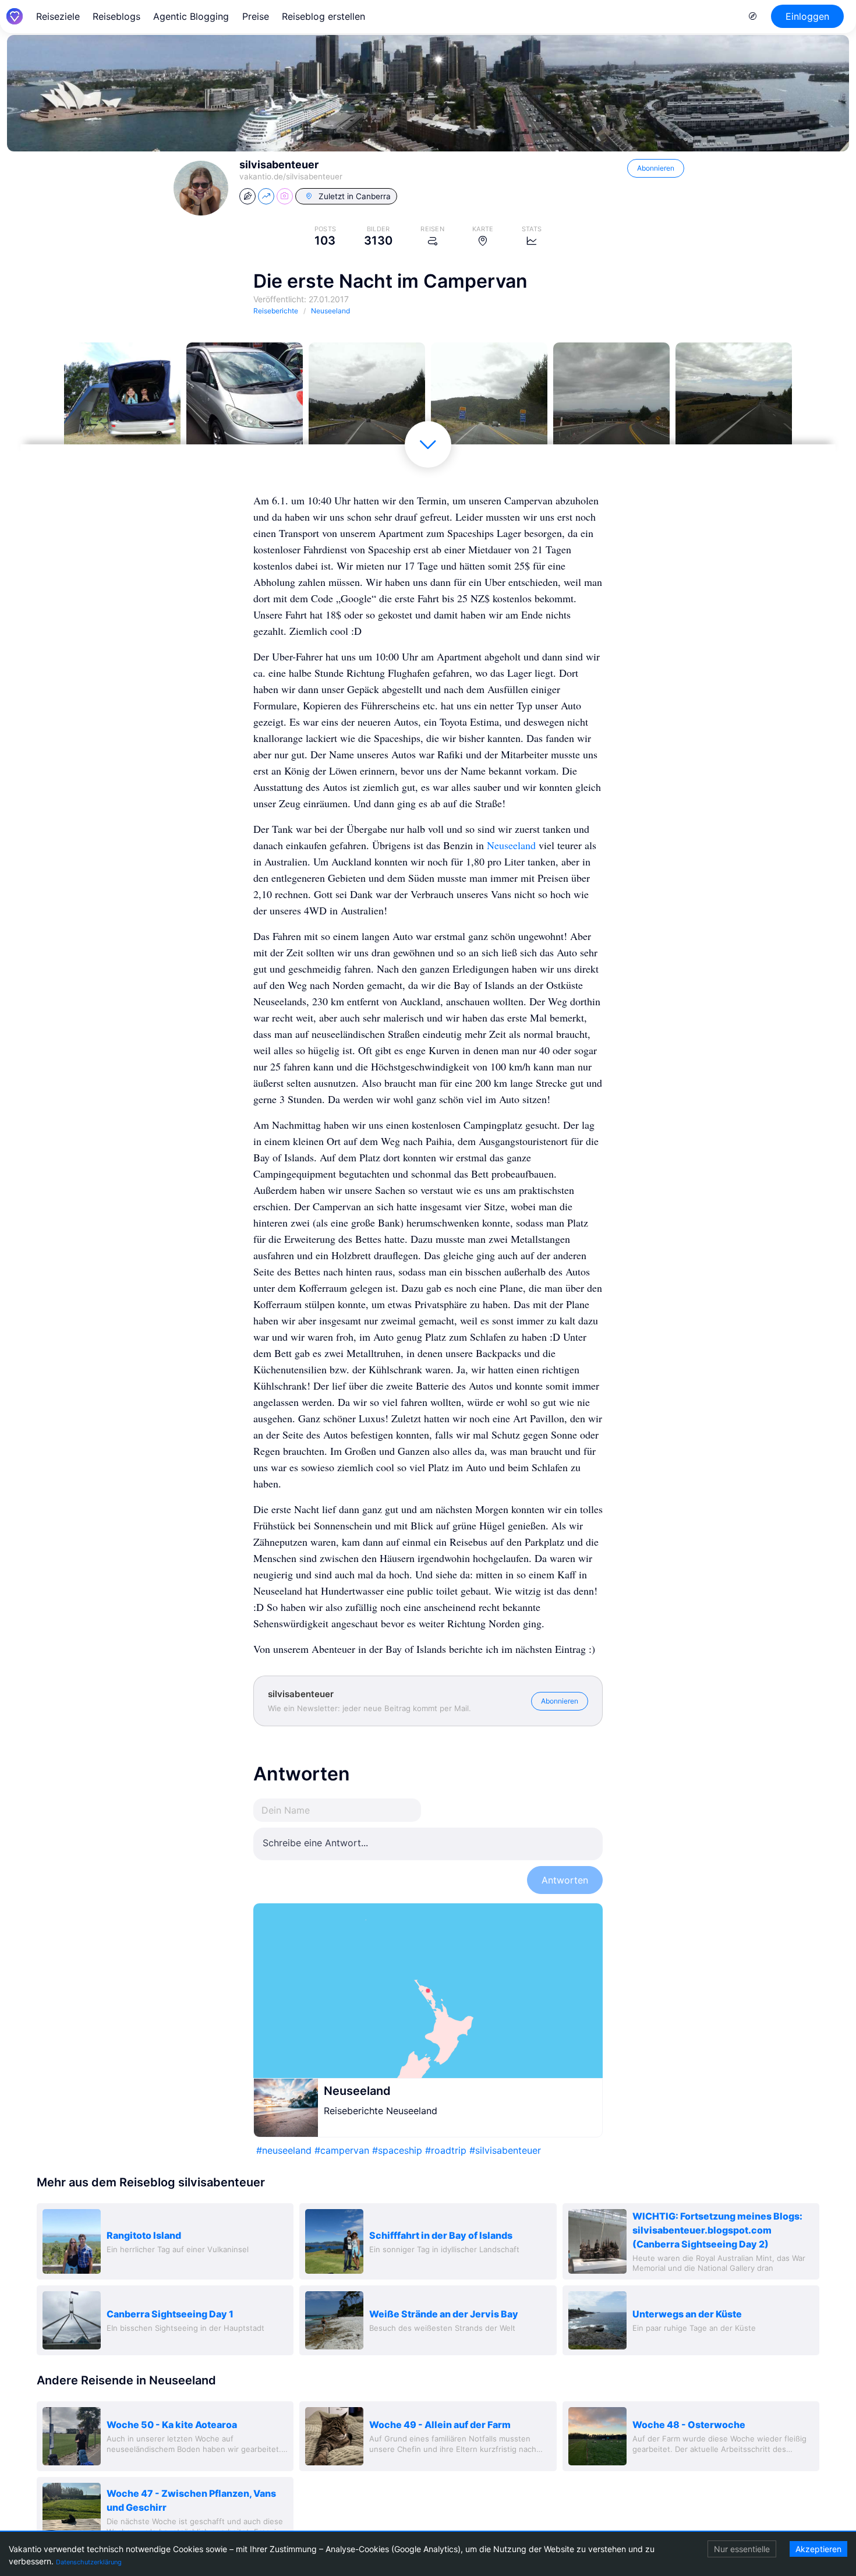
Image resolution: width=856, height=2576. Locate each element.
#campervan (342, 2150)
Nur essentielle (742, 2549)
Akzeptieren (818, 2549)
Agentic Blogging (191, 16)
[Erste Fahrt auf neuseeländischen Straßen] (367, 401)
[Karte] (428, 1991)
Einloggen (807, 16)
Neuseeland (511, 845)
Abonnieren (656, 168)
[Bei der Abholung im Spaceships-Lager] (245, 401)
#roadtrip (446, 2150)
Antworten (565, 1880)
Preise (256, 16)
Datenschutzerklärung (89, 2562)
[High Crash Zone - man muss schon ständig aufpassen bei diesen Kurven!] (489, 401)
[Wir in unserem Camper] (122, 401)
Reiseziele (58, 16)
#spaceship (397, 2150)
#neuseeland (284, 2150)
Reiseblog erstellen (323, 16)
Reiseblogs (116, 16)
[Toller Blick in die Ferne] (611, 401)
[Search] (753, 16)
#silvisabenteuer (505, 2150)
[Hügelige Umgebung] (734, 401)
